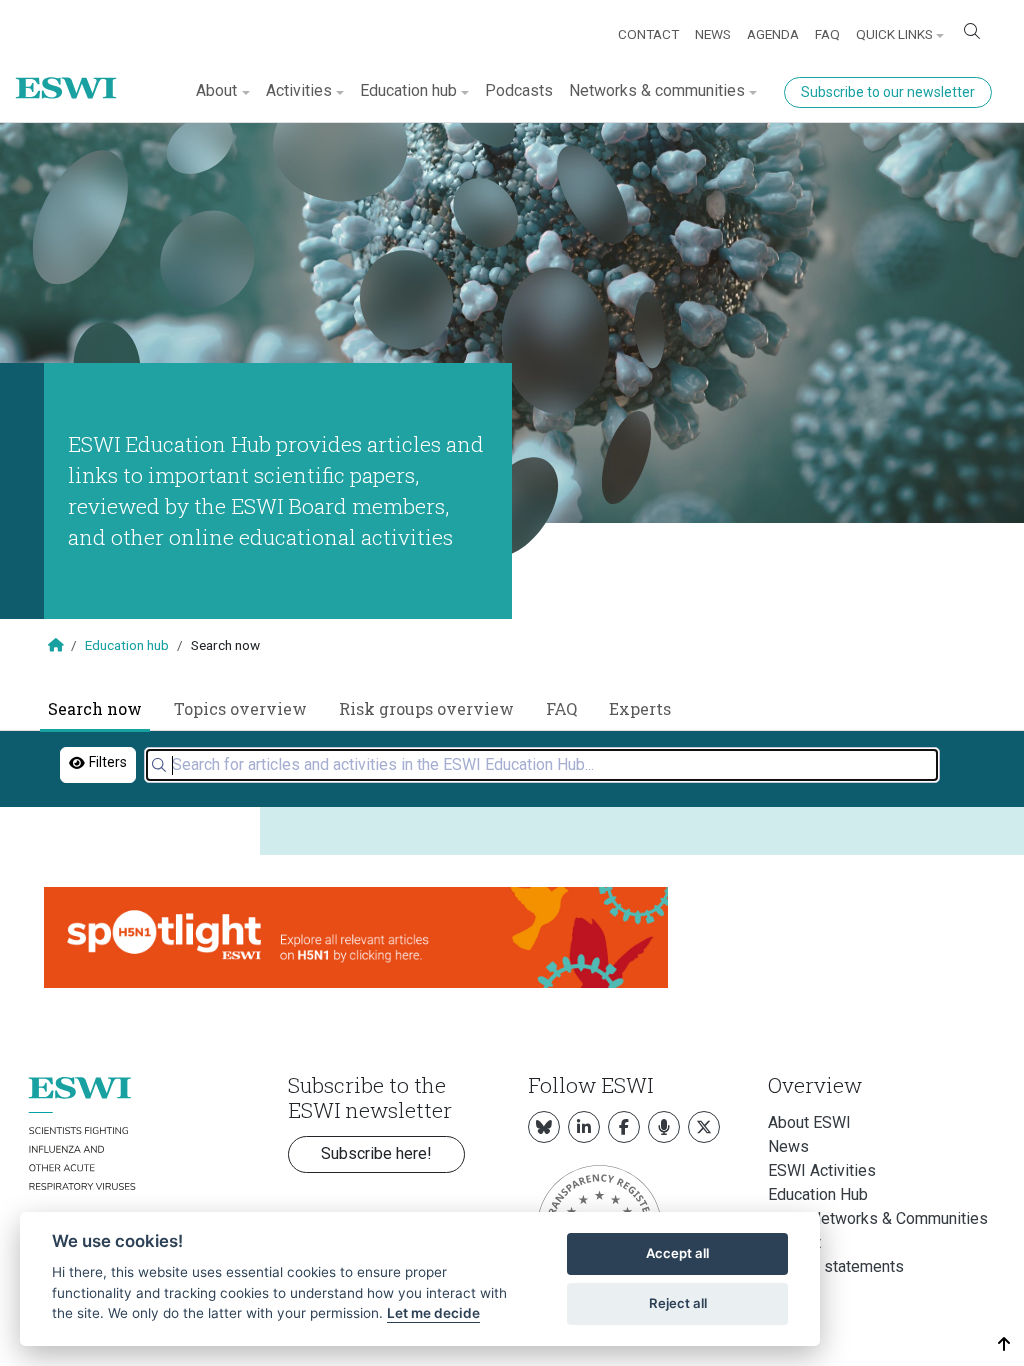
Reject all (678, 1303)
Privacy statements (836, 1266)
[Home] (74, 73)
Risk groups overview (426, 708)
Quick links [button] (894, 34)
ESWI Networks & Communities (878, 1218)
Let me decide (433, 1313)
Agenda (773, 34)
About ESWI (809, 1122)
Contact (648, 34)
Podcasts (519, 90)
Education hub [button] (408, 90)
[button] (1004, 1344)
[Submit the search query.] (159, 765)
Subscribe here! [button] (376, 1153)
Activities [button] (299, 90)
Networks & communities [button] (657, 90)
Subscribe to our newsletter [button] (888, 92)
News (713, 34)
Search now (95, 708)
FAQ (827, 34)
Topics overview (240, 708)
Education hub (127, 645)
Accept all (677, 1253)
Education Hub (818, 1194)
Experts (640, 708)
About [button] (216, 90)
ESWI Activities (822, 1170)
